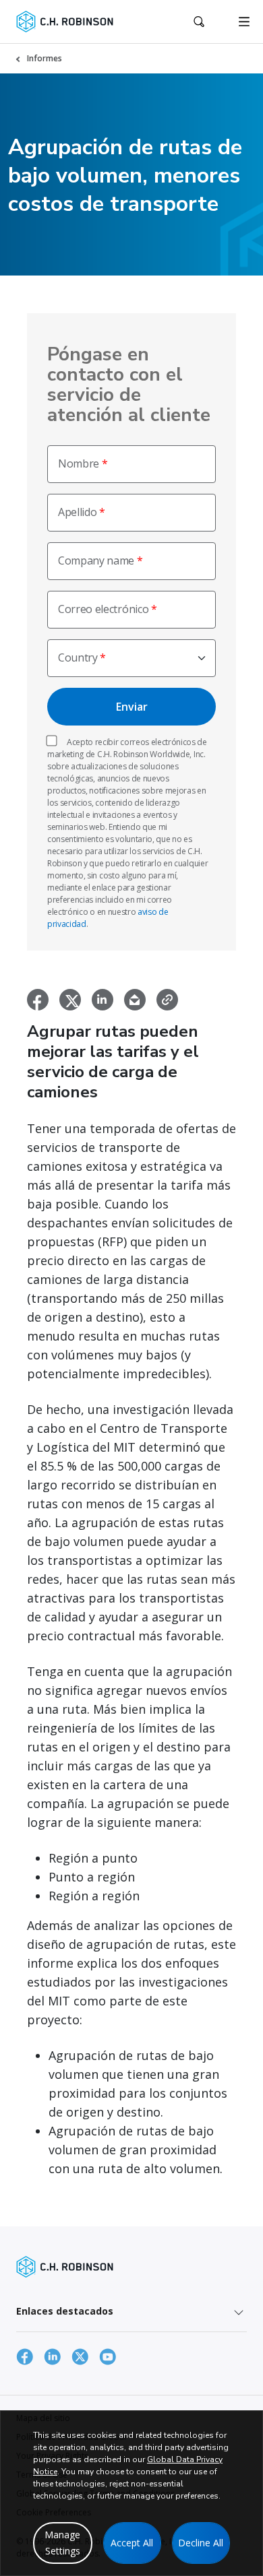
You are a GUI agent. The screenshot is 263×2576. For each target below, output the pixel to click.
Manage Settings (62, 2543)
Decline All (201, 2543)
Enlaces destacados (65, 2311)
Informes (45, 58)
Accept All (132, 2543)
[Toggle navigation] (244, 22)
